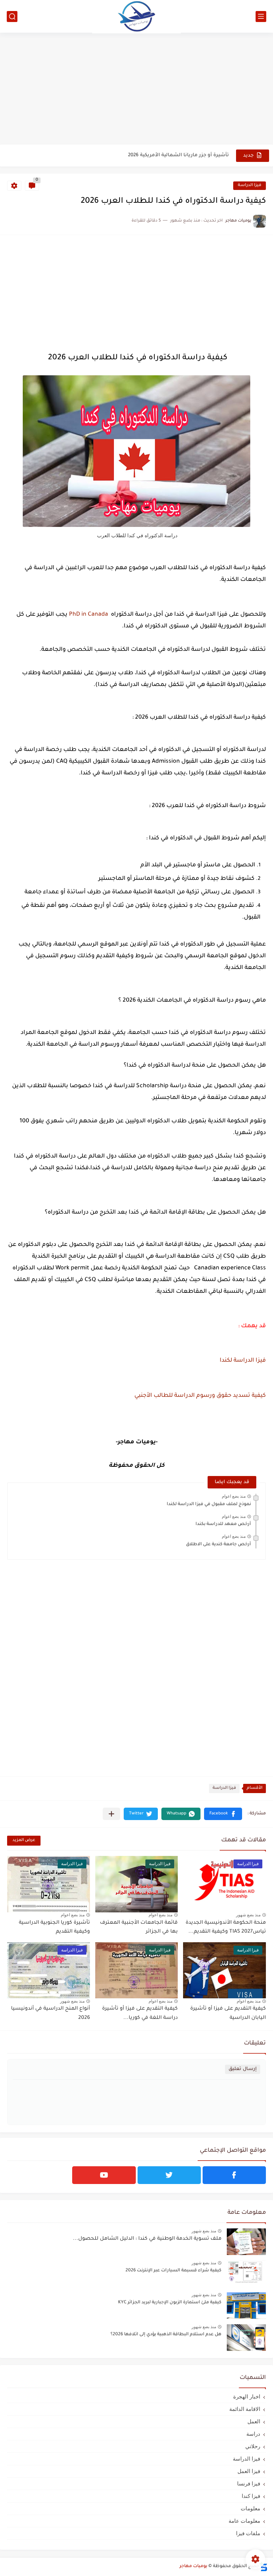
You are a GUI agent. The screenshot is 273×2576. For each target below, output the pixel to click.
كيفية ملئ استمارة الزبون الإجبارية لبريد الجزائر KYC (170, 2303)
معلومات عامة (244, 2521)
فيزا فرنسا (249, 2484)
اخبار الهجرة (247, 2397)
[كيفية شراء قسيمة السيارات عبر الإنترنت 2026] (246, 2274)
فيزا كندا (251, 2496)
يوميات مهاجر (193, 2566)
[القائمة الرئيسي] (261, 17)
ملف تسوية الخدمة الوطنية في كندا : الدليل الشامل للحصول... (147, 2239)
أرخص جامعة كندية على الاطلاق (218, 1545)
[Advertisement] (136, 89)
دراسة (253, 2434)
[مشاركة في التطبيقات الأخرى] (111, 1814)
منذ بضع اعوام (234, 1496)
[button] (223, 1814)
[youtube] (104, 2175)
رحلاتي (253, 2446)
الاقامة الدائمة (245, 2409)
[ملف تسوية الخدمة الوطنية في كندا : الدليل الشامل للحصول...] (246, 2242)
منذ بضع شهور (248, 1915)
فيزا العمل (249, 2471)
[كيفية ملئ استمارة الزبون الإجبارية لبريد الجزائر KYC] (246, 2306)
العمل (254, 2421)
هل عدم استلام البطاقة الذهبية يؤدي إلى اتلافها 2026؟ (166, 2335)
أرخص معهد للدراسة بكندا (223, 1524)
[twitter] (169, 2175)
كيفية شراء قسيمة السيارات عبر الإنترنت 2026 (173, 2271)
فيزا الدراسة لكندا (243, 1361)
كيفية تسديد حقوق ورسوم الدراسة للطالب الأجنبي (200, 1396)
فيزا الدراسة (250, 186)
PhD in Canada (89, 615)
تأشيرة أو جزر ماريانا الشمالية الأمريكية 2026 (178, 155)
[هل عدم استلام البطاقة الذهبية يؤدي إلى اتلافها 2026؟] (246, 2338)
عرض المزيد (24, 1840)
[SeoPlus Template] (263, 2567)
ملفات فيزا (248, 2533)
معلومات (250, 2508)
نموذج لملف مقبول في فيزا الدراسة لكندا (209, 1504)
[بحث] (12, 17)
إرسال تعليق (243, 2069)
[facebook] (234, 2175)
